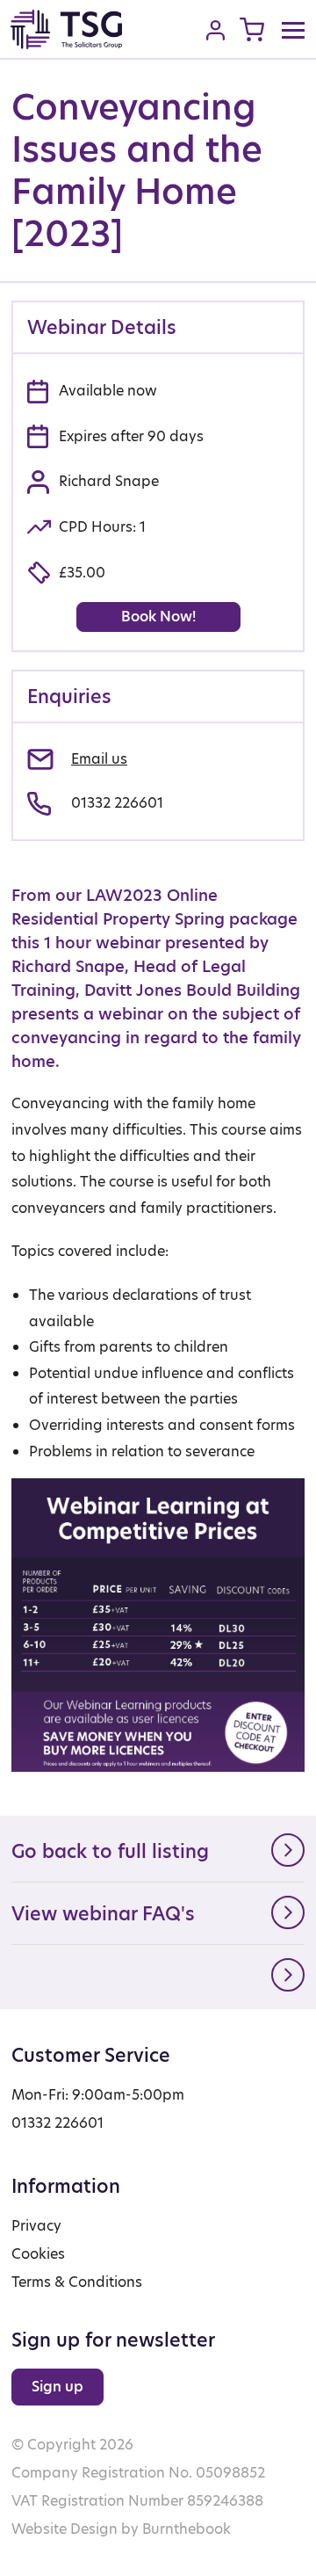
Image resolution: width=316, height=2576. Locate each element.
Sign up (57, 2387)
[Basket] (252, 29)
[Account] (215, 30)
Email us (99, 759)
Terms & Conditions (77, 2282)
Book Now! (158, 617)
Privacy (36, 2226)
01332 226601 (117, 803)
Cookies (38, 2254)
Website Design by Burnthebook (121, 2529)
